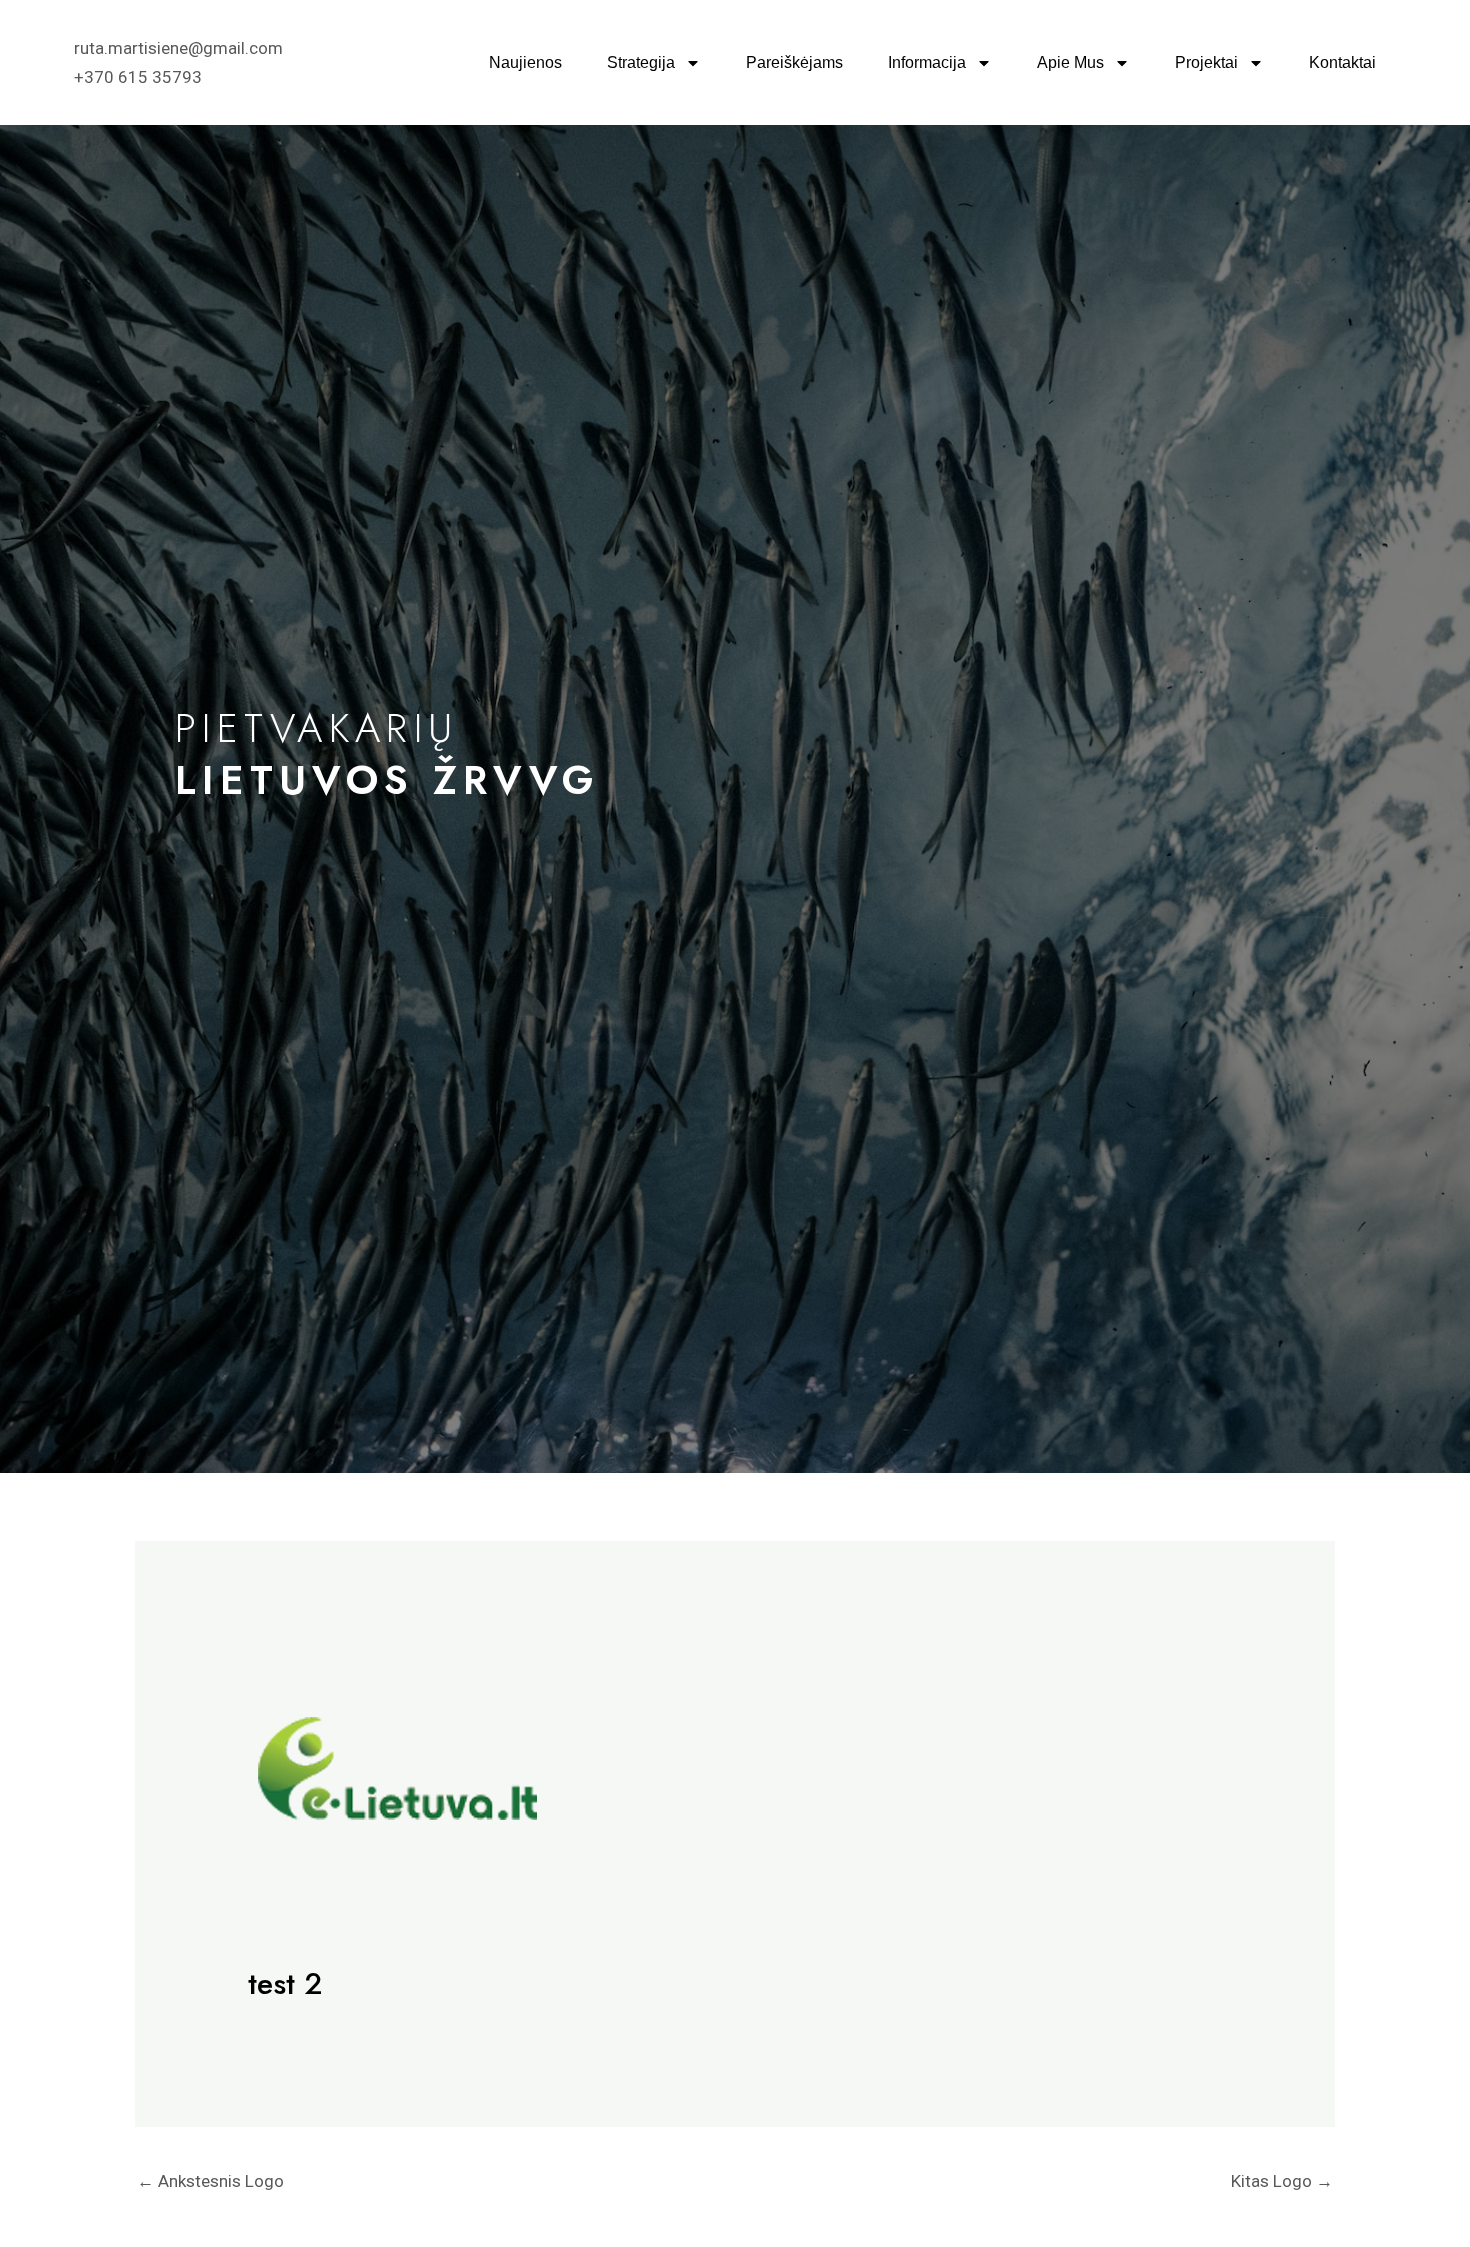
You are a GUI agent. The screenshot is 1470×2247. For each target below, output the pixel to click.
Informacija (927, 62)
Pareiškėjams (794, 62)
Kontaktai (1342, 62)
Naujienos (525, 62)
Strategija (641, 62)
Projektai (1206, 62)
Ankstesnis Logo (210, 2181)
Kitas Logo (1282, 2181)
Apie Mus (1070, 62)
